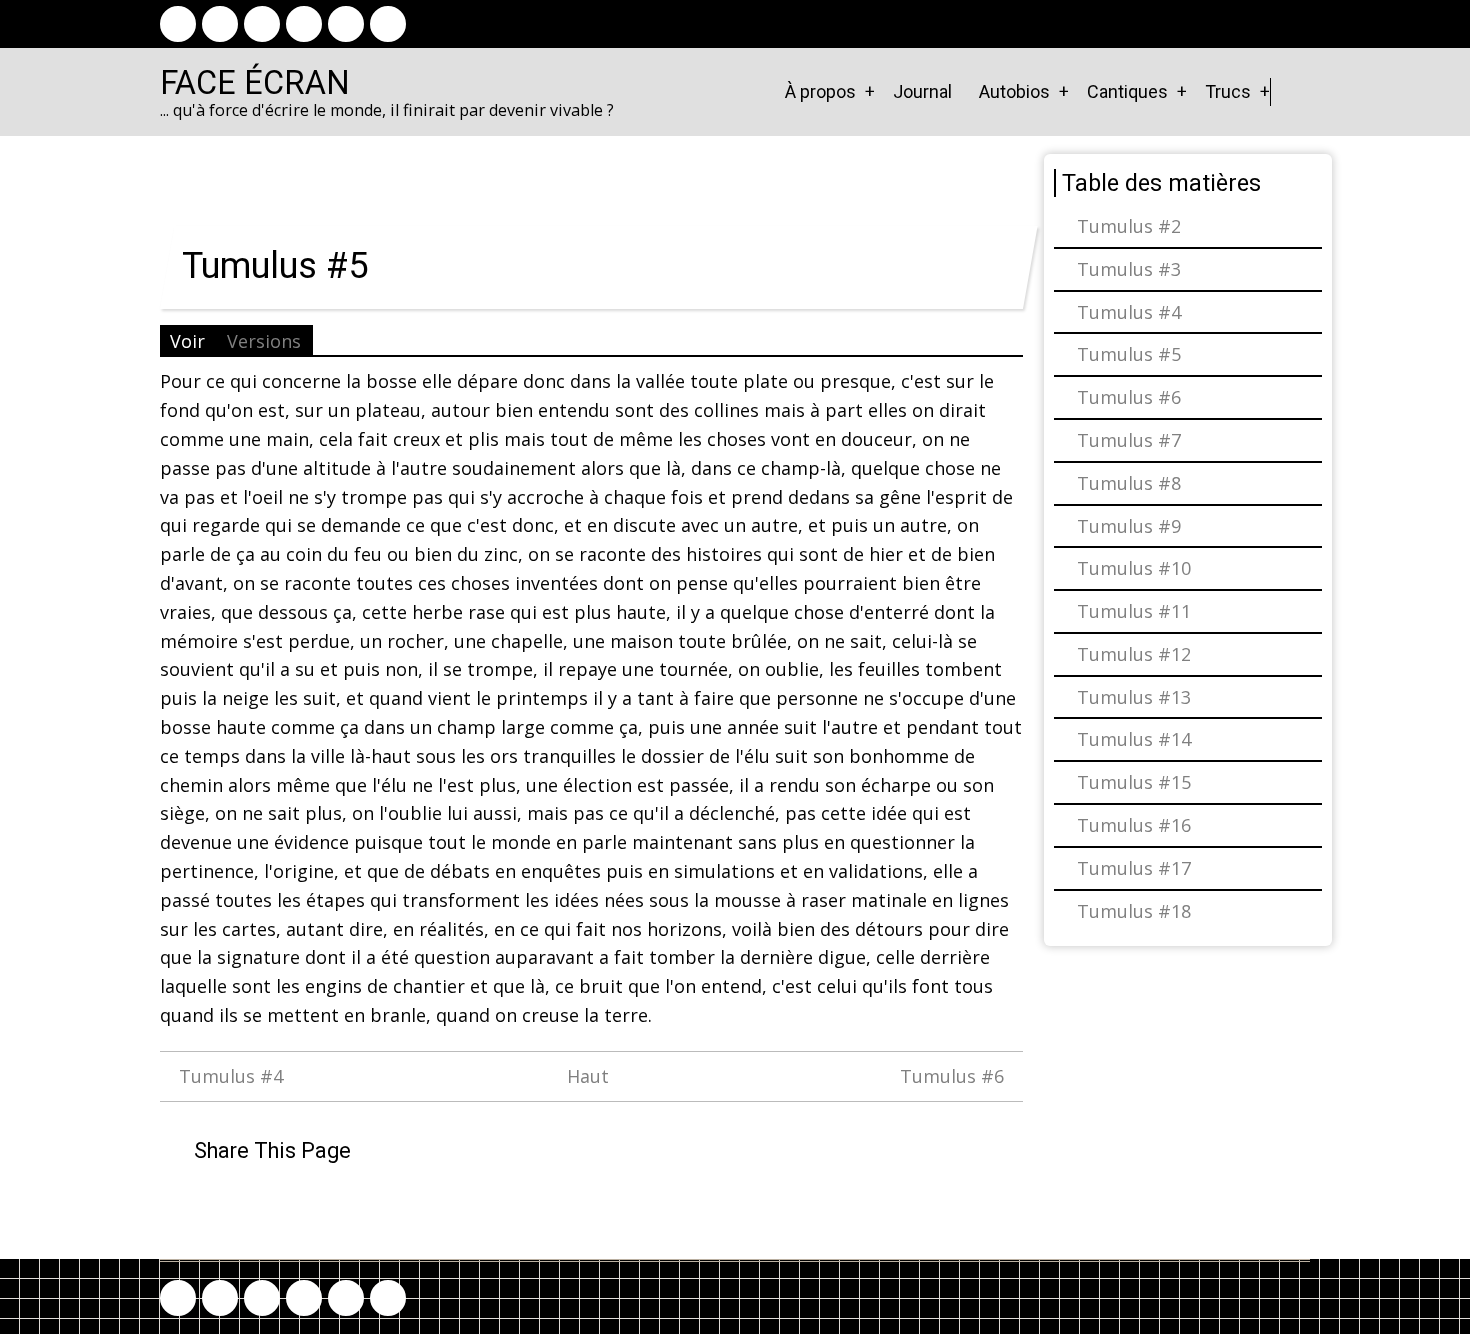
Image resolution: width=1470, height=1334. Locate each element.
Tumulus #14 (1134, 739)
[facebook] (178, 24)
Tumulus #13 (1134, 697)
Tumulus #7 (1129, 440)
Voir (187, 341)
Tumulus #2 (1129, 226)
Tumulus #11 (1134, 611)
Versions (264, 341)
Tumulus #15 (1134, 782)
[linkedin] (304, 24)
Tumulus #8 (1129, 483)
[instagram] (262, 24)
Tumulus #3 (1129, 269)
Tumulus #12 (1134, 654)
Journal (922, 91)
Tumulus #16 (1134, 825)
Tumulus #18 (1134, 911)
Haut (588, 1076)
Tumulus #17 (1134, 868)
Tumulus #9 (1129, 526)
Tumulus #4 (228, 1076)
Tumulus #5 (1129, 354)
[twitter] (220, 24)
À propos (820, 91)
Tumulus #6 (954, 1076)
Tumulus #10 (1134, 568)
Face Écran (255, 83)
